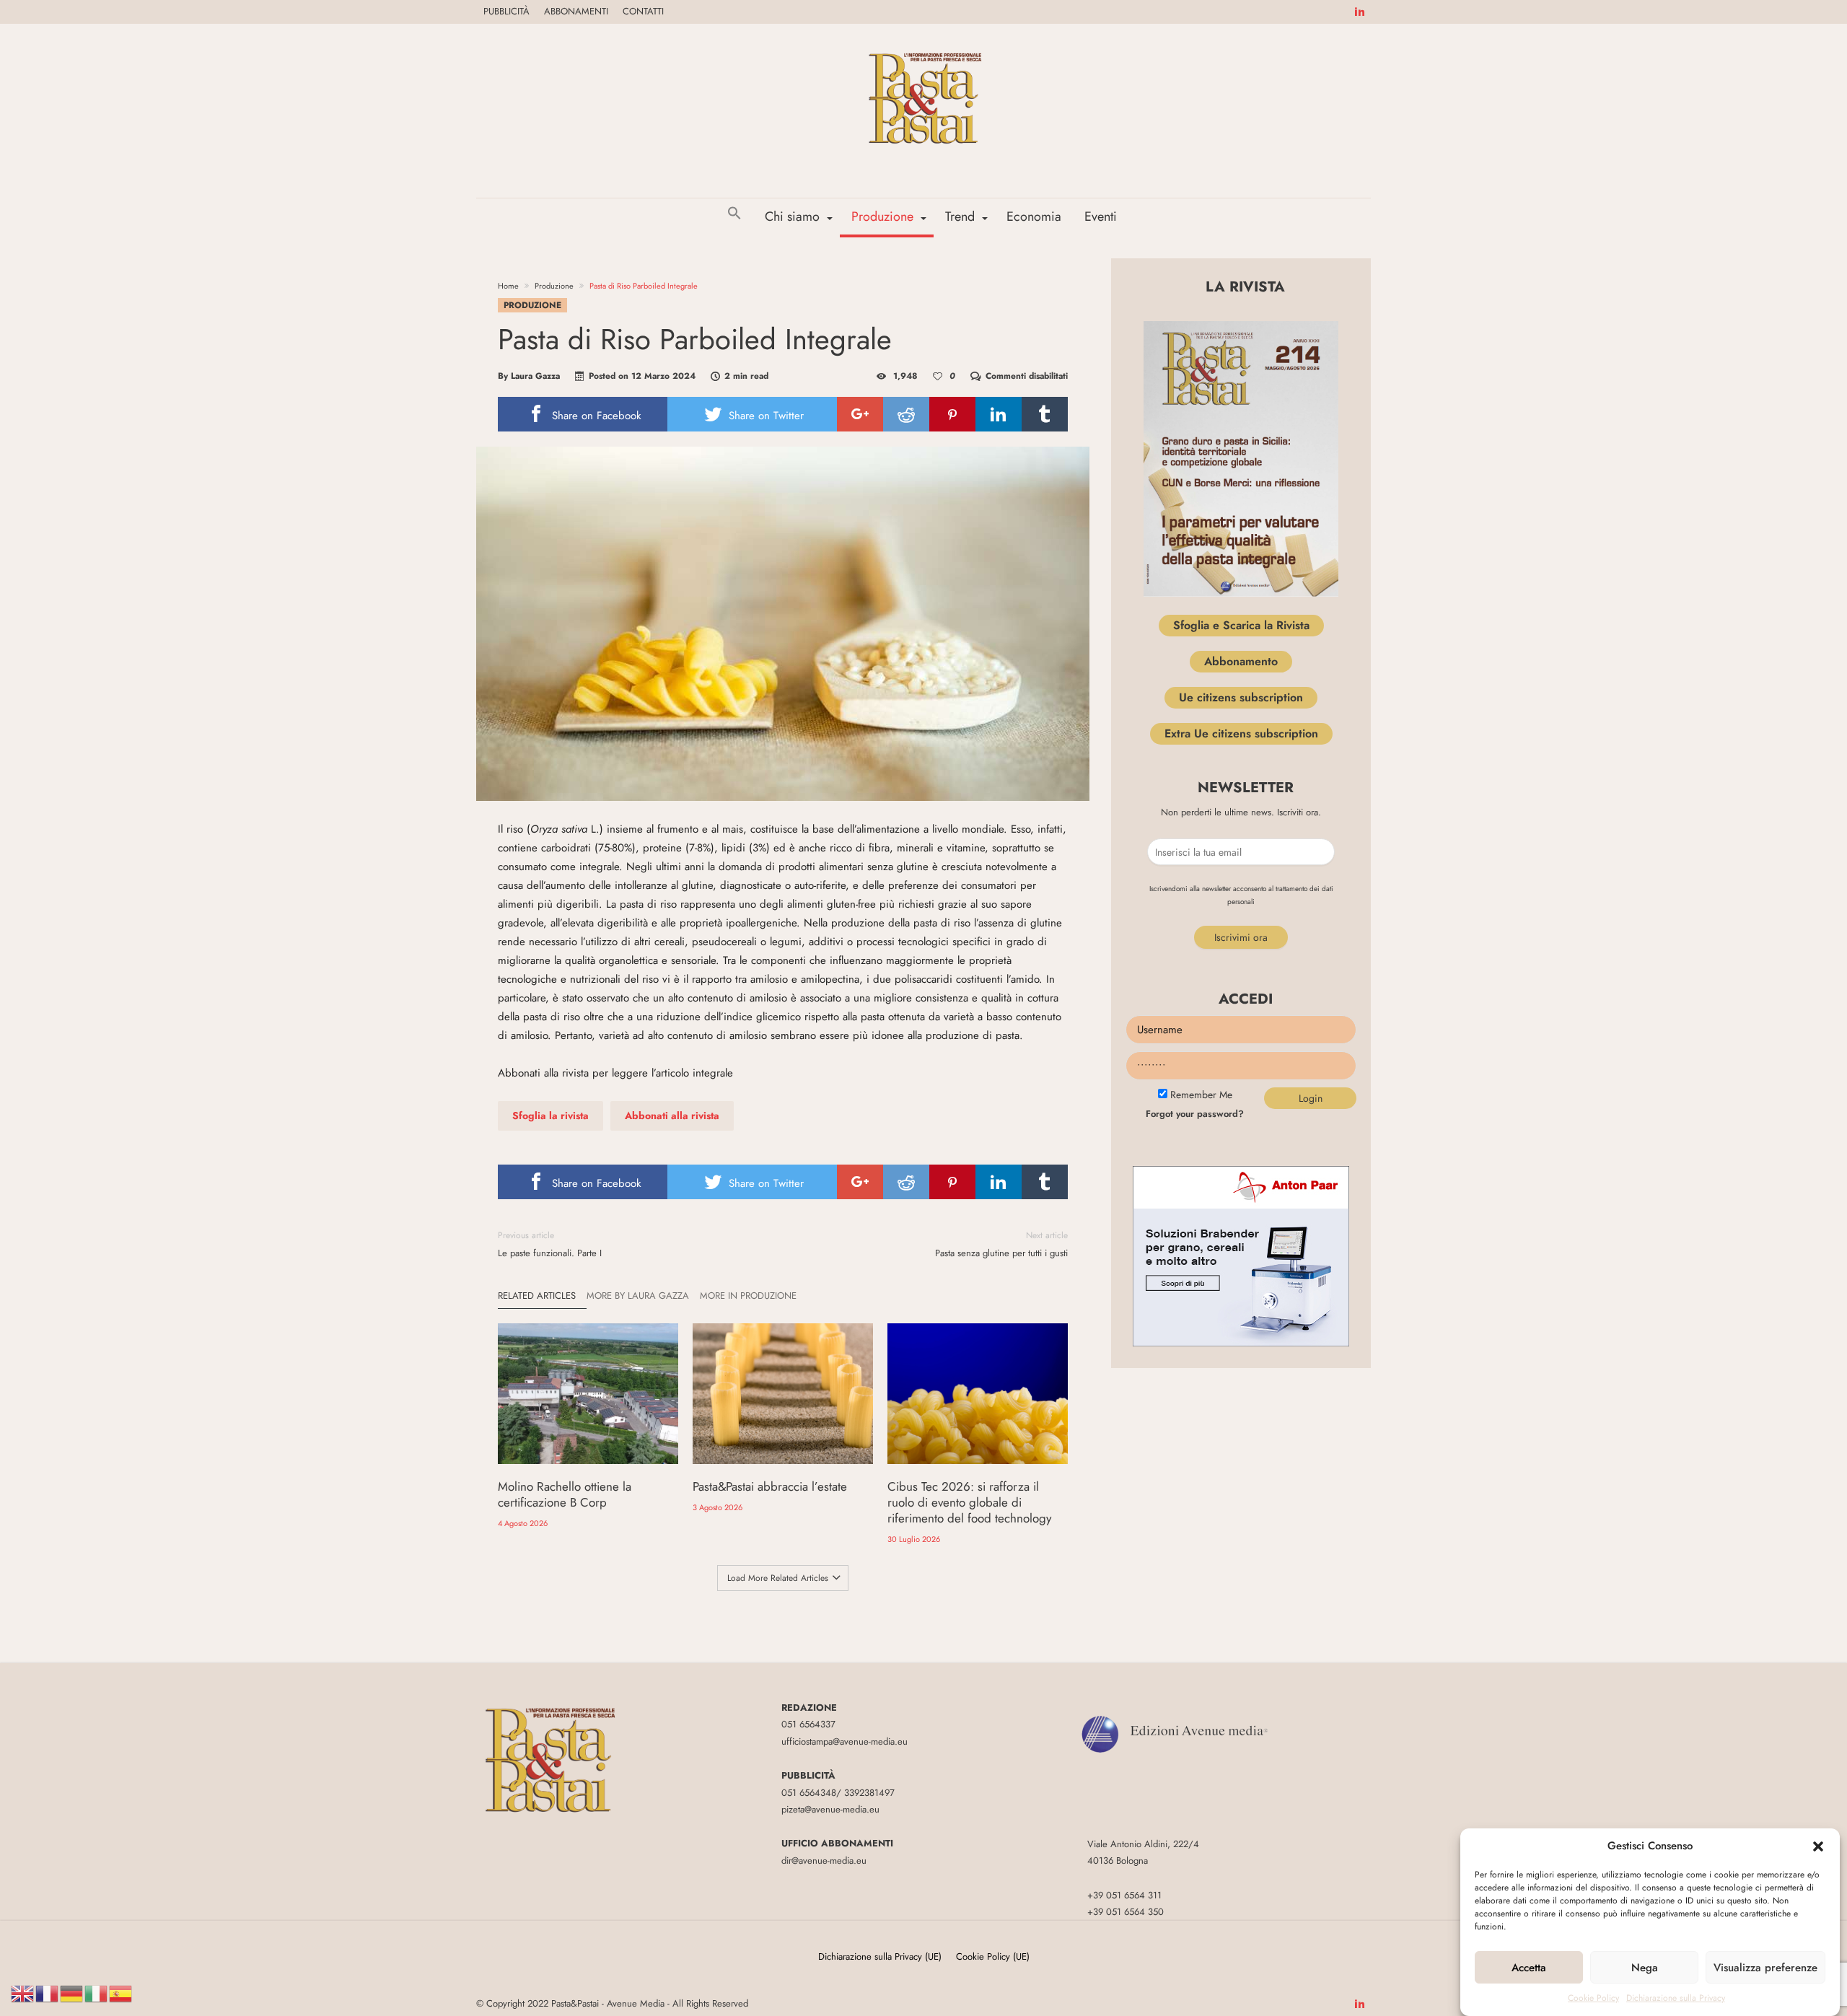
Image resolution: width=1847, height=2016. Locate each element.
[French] (48, 1993)
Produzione (554, 286)
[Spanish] (121, 1993)
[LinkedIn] (1359, 12)
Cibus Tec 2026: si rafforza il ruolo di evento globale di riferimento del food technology (969, 1502)
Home (508, 286)
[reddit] (906, 414)
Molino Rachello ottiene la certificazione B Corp (565, 1494)
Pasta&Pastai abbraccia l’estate (770, 1486)
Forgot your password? (1195, 1114)
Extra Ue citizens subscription (1241, 733)
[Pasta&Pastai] (923, 45)
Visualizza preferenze (1765, 1968)
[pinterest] (952, 414)
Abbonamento (1241, 661)
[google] (860, 414)
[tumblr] (1045, 414)
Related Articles (537, 1296)
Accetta (1529, 1968)
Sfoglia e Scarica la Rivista (1241, 625)
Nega (1645, 1968)
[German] (72, 1993)
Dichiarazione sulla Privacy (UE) (880, 1956)
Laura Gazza (535, 376)
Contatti (643, 11)
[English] (23, 1993)
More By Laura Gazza (638, 1296)
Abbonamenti (576, 11)
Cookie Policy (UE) (993, 1956)
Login (1311, 1098)
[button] (1818, 1846)
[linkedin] (999, 414)
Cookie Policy (1593, 1998)
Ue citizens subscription (1241, 697)
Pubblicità (506, 11)
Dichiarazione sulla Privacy (1676, 1998)
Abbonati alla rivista (672, 1116)
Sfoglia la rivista (550, 1116)
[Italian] (97, 1993)
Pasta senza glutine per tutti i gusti (1001, 1244)
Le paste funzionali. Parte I (550, 1244)
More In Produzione (748, 1296)
